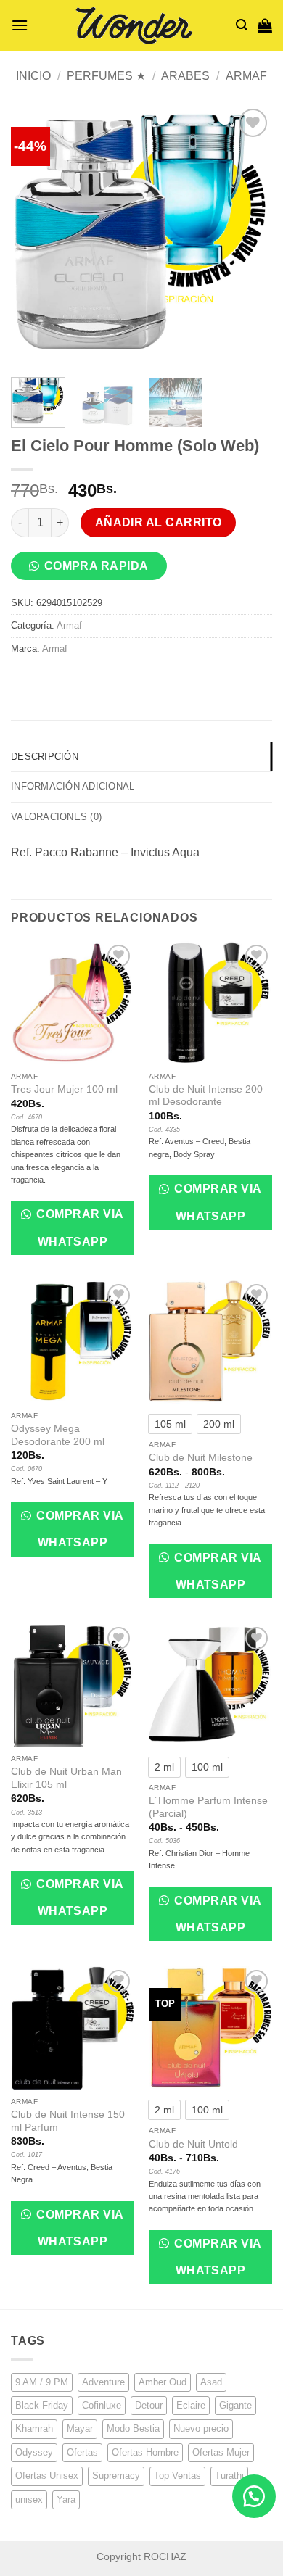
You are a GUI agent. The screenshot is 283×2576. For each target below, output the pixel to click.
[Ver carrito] (265, 25)
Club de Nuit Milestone (201, 1458)
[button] (20, 25)
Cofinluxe (102, 2405)
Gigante (235, 2405)
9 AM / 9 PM (42, 2382)
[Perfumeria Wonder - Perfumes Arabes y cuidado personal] (132, 25)
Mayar (80, 2428)
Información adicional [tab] (73, 786)
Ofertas (82, 2452)
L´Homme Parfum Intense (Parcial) (208, 1807)
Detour (149, 2405)
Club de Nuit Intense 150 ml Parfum (68, 2121)
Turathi (229, 2476)
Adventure (103, 2382)
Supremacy (116, 2476)
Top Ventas (177, 2476)
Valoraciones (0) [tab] (56, 817)
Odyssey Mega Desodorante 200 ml (58, 1435)
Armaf (246, 76)
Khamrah (34, 2428)
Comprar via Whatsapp (79, 1227)
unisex (29, 2500)
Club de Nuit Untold (193, 2144)
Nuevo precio (201, 2428)
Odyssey (34, 2452)
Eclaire (191, 2405)
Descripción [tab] (45, 757)
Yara (66, 2500)
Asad (211, 2382)
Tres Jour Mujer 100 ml (64, 1089)
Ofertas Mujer (221, 2452)
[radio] (170, 1424)
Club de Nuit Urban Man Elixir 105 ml (66, 1778)
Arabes (185, 76)
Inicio (33, 76)
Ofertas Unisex (47, 2476)
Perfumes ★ (106, 76)
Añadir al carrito (159, 522)
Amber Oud (163, 2382)
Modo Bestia (133, 2428)
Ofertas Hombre (145, 2452)
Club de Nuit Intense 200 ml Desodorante (206, 1096)
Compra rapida (97, 566)
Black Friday (42, 2405)
